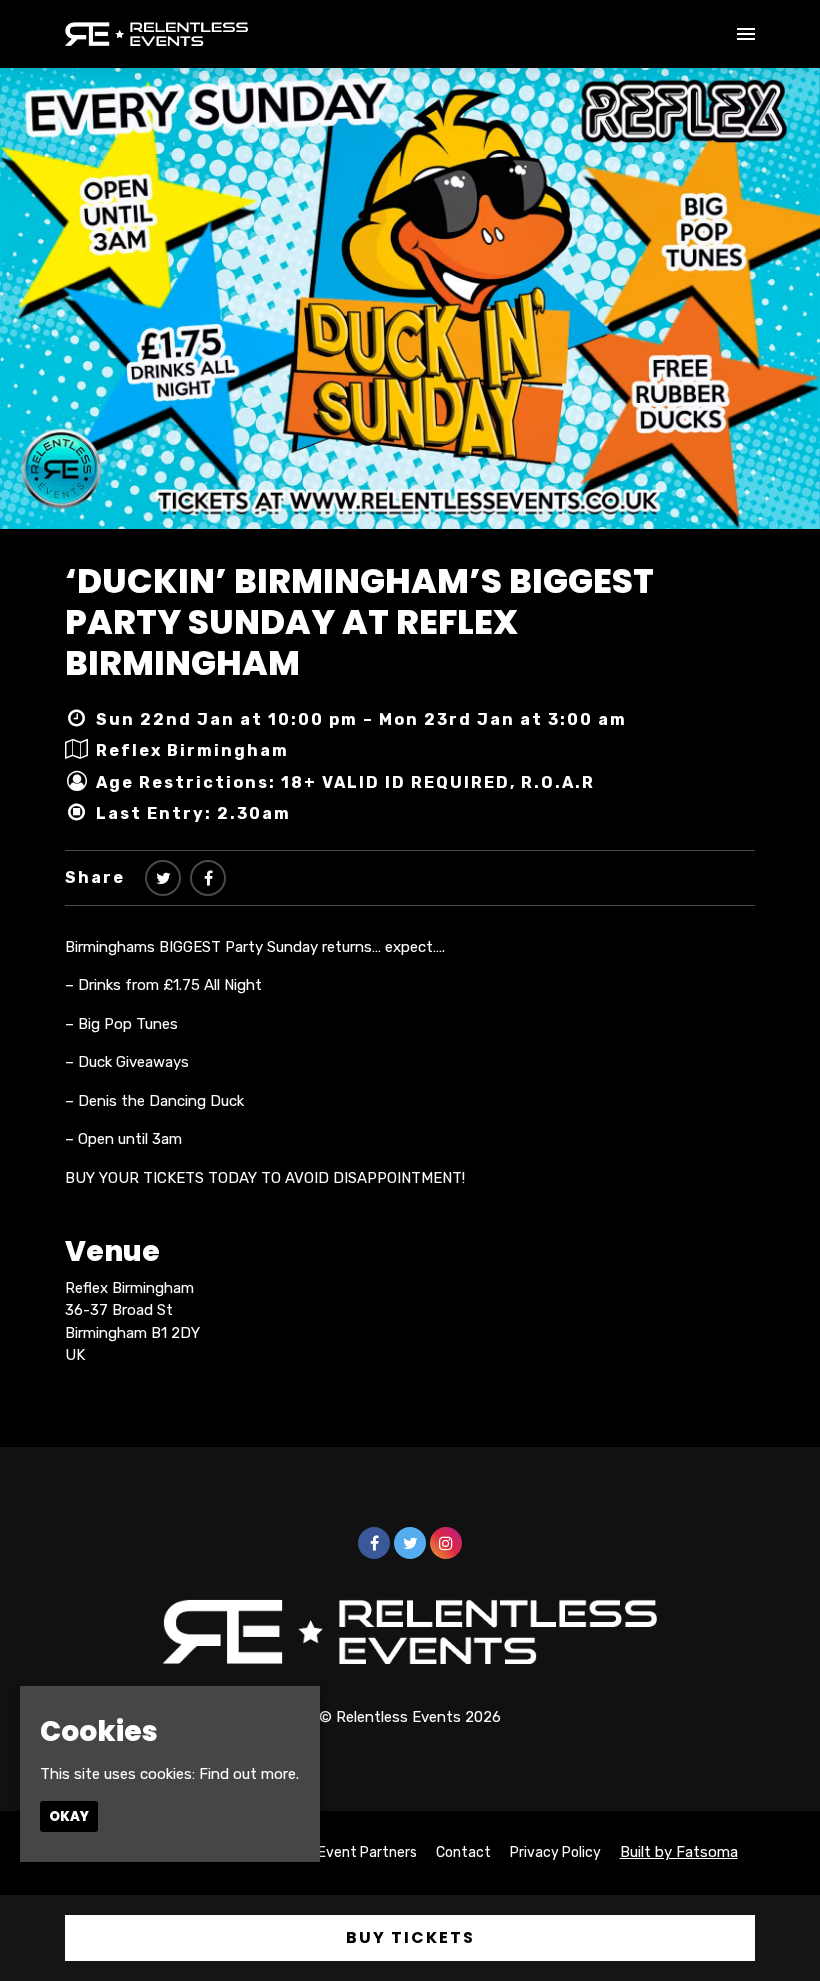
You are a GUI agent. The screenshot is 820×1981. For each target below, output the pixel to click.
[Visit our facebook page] (208, 878)
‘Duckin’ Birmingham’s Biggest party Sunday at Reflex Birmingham (359, 622)
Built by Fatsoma (679, 1852)
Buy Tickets (410, 1937)
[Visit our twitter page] (163, 878)
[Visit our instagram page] (446, 1544)
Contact (463, 1852)
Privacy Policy (555, 1852)
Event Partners (367, 1852)
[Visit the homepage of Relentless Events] (156, 34)
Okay (69, 1816)
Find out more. (249, 1774)
